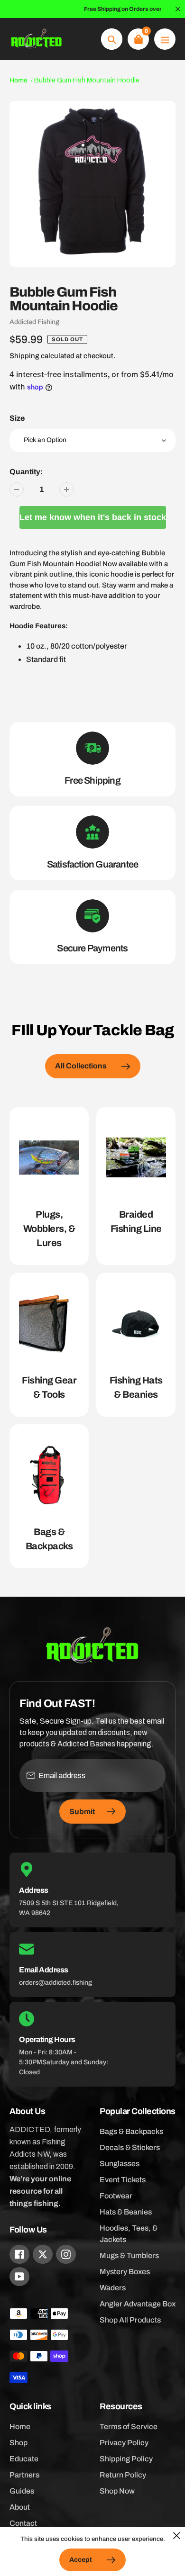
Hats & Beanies (126, 2212)
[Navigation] (165, 39)
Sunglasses (120, 2164)
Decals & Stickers (130, 2147)
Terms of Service (129, 2427)
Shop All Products (130, 2320)
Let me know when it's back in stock (93, 517)
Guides (22, 2491)
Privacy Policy (124, 2443)
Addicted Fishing (34, 322)
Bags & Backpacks (131, 2131)
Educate (24, 2459)
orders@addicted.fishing (55, 1983)
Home (18, 80)
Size (17, 418)
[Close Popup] (177, 2535)
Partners (24, 2475)
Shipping (24, 356)
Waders (113, 2288)
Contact (23, 2523)
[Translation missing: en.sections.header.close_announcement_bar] (178, 9)
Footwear (116, 2196)
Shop (18, 2443)
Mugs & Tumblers (129, 2255)
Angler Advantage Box (138, 2304)
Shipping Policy (126, 2459)
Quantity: (26, 472)
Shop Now (117, 2491)
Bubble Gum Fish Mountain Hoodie (87, 80)
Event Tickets (123, 2180)
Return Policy (123, 2475)
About (20, 2507)
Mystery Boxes (125, 2272)
